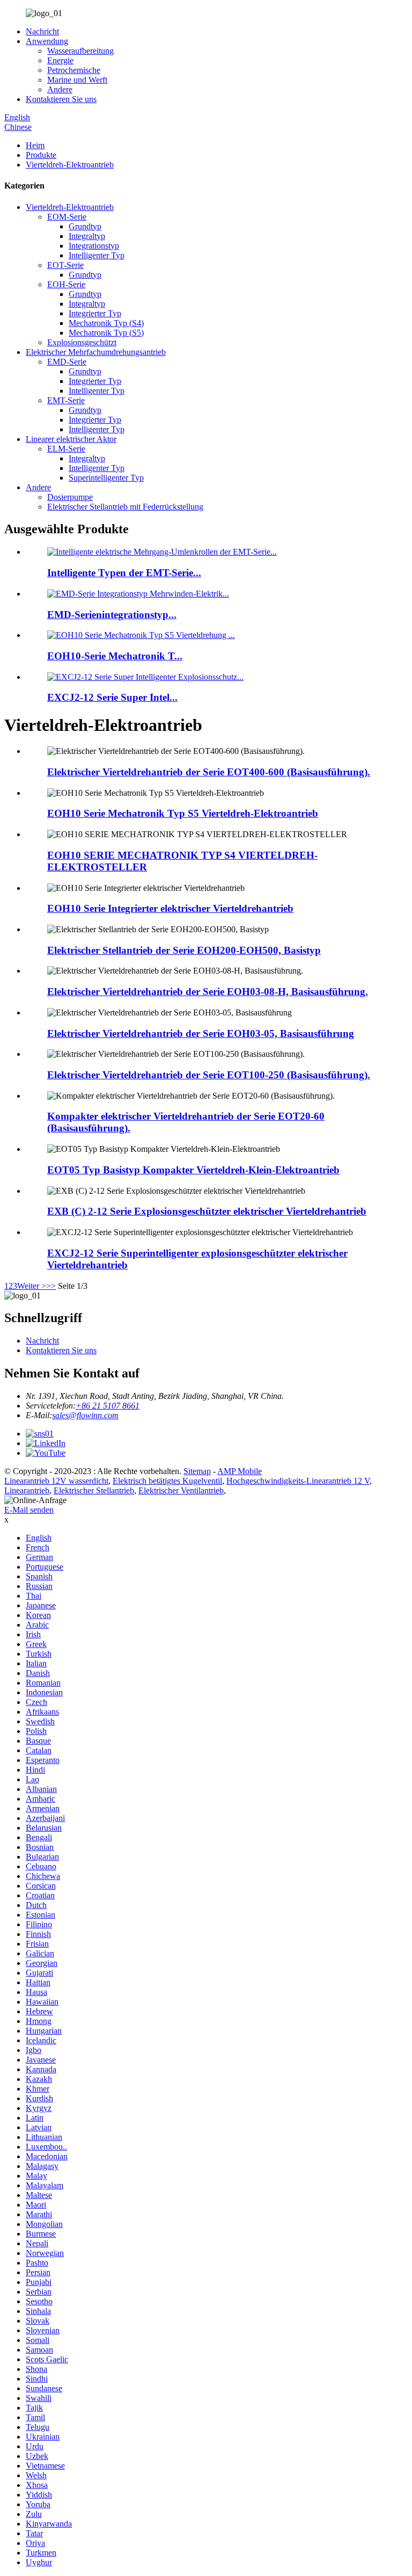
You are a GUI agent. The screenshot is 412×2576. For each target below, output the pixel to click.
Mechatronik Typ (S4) (106, 323)
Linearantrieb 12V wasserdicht (56, 1481)
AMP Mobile (240, 1471)
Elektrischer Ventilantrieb (181, 1490)
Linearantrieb (27, 1490)
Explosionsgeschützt (82, 342)
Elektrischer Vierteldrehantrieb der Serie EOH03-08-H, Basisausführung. (208, 992)
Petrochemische (74, 70)
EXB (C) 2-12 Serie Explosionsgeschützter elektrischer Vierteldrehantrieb (207, 1211)
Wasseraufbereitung (80, 51)
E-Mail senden (29, 1510)
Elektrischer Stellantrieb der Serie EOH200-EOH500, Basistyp (184, 950)
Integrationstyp (94, 246)
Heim (35, 145)
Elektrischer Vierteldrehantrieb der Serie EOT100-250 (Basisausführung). (209, 1075)
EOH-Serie (66, 284)
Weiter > (32, 1286)
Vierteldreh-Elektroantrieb (70, 165)
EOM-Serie (67, 217)
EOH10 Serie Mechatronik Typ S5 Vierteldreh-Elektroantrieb (183, 813)
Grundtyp (85, 226)
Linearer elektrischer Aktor (71, 439)
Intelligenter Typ (97, 255)
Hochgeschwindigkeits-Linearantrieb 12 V (298, 1481)
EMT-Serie (66, 400)
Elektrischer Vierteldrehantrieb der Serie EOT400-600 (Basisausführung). (209, 772)
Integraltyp (87, 236)
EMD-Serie (67, 362)
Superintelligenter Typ (106, 478)
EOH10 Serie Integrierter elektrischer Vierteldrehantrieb (170, 908)
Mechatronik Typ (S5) (106, 333)
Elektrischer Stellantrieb (94, 1490)
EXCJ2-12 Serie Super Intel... (112, 697)
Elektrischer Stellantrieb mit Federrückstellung (125, 507)
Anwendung (47, 41)
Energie (60, 60)
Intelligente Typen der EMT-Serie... (124, 573)
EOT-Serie (65, 265)
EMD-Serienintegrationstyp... (112, 615)
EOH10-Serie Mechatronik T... (115, 656)
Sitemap (197, 1471)
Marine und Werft (77, 80)
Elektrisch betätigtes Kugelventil (167, 1481)
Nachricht (42, 31)
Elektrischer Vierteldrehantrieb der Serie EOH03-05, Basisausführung (201, 1033)
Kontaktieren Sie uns (61, 99)
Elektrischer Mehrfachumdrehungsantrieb (96, 352)
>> (51, 1286)
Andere (60, 89)
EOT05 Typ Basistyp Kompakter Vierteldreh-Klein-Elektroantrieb (193, 1170)
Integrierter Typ (95, 313)
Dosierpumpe (70, 497)
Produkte (41, 155)
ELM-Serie (66, 449)
